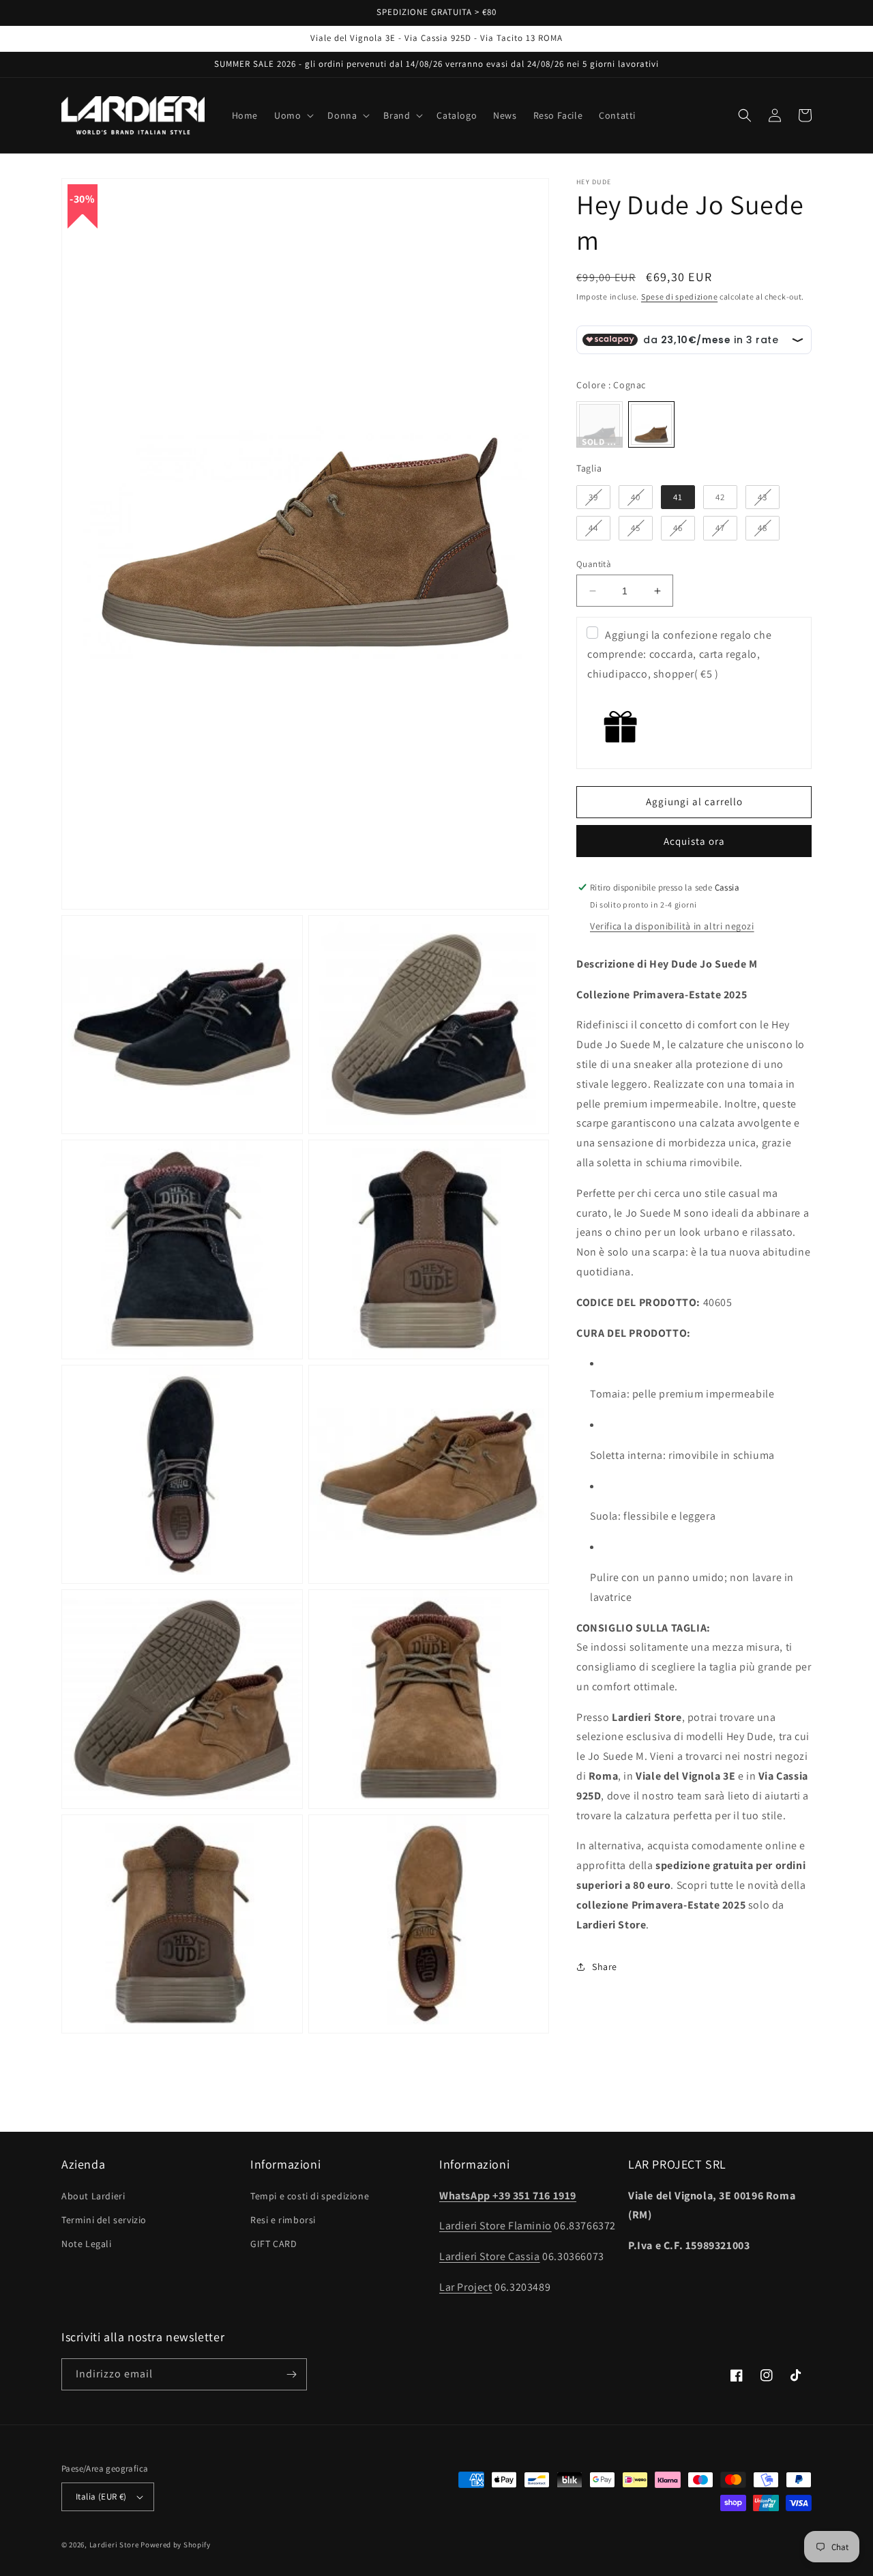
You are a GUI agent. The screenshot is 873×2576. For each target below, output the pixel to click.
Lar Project (466, 2287)
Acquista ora (694, 841)
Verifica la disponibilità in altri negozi (672, 926)
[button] (293, 115)
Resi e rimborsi (283, 2220)
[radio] (600, 424)
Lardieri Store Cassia (490, 2256)
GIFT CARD (273, 2244)
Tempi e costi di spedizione (310, 2196)
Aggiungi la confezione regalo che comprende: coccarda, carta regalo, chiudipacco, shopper (679, 655)
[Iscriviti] (291, 2374)
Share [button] (605, 1967)
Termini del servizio (104, 2220)
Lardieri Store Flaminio (495, 2226)
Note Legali (87, 2244)
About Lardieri (93, 2196)
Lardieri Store (114, 2545)
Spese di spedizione (679, 296)
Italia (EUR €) (101, 2497)
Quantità (594, 564)
